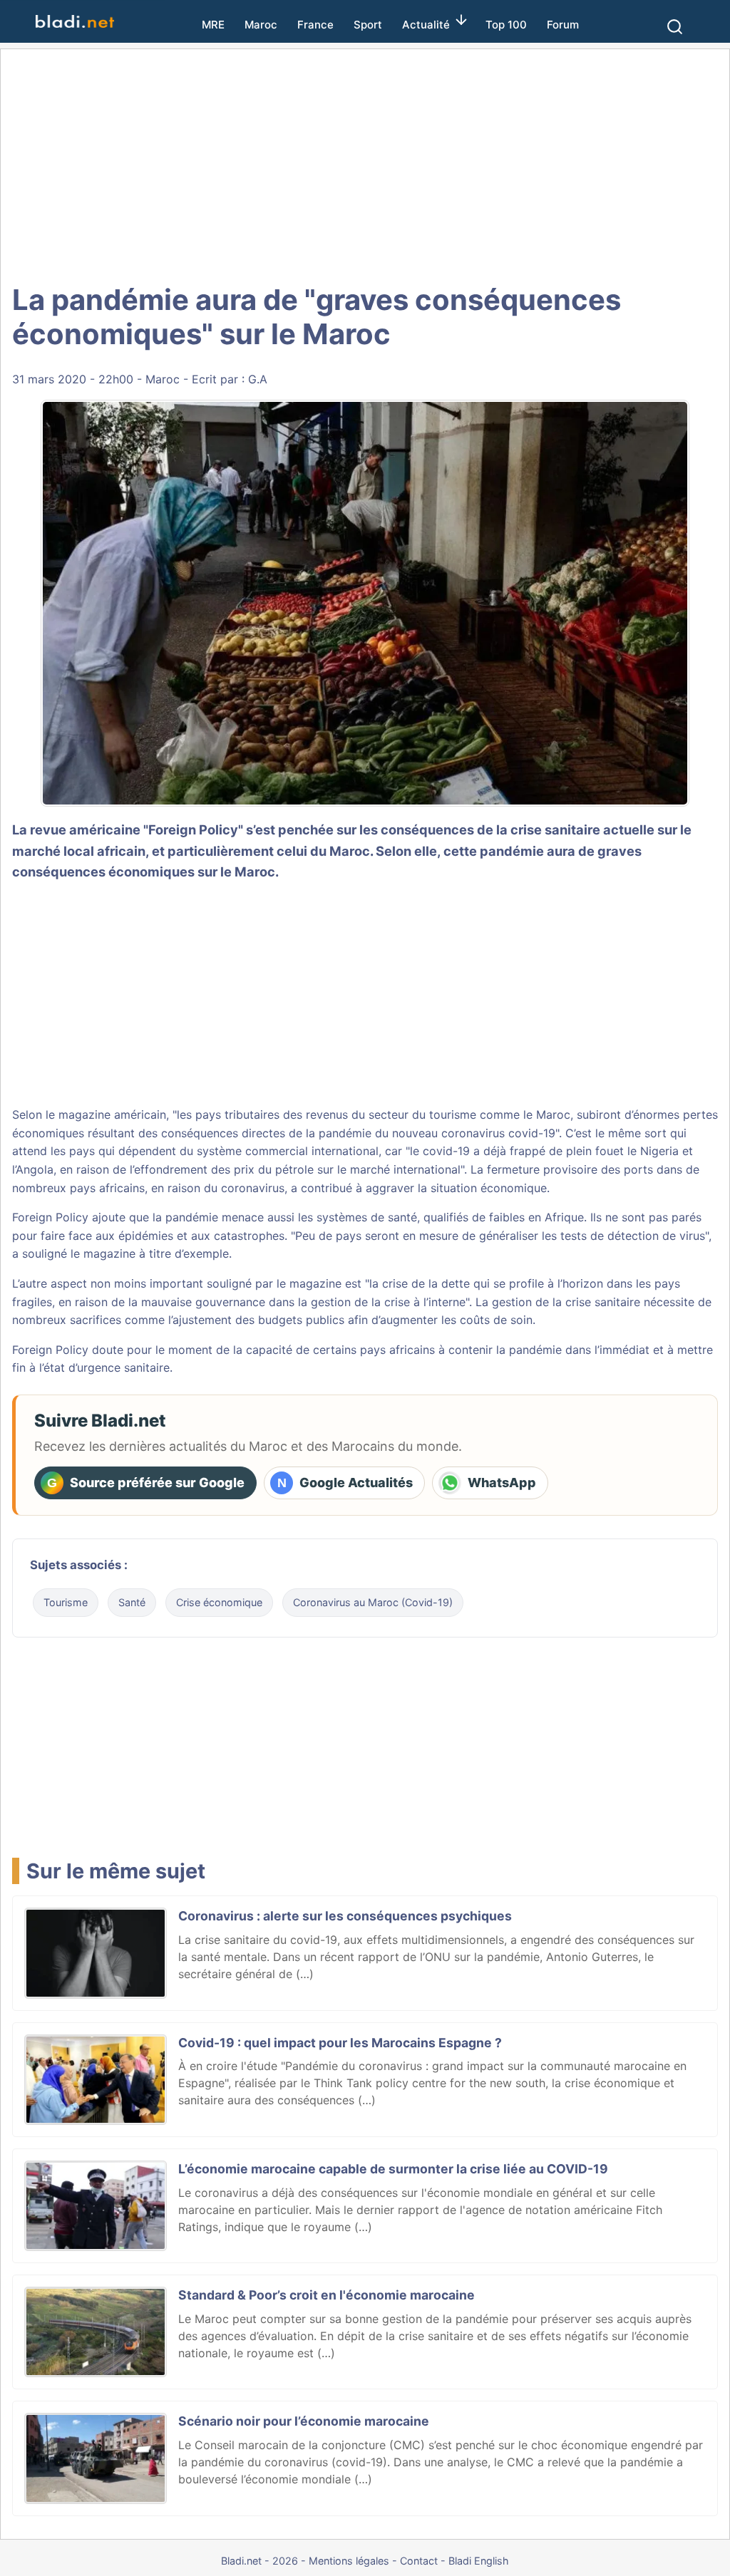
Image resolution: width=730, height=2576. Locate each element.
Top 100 (506, 25)
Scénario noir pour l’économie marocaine (304, 2421)
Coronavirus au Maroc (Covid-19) (373, 1602)
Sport (368, 25)
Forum (563, 25)
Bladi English (479, 2561)
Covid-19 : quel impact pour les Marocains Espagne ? (340, 2043)
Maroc (261, 25)
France (315, 25)
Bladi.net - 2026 (259, 2561)
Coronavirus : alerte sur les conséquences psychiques (345, 1916)
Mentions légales (349, 2561)
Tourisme (66, 1602)
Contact (419, 2561)
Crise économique (219, 1602)
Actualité (426, 25)
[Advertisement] (365, 164)
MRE (213, 25)
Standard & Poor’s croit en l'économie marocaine (327, 2295)
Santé (132, 1602)
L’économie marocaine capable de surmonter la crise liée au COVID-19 (393, 2169)
